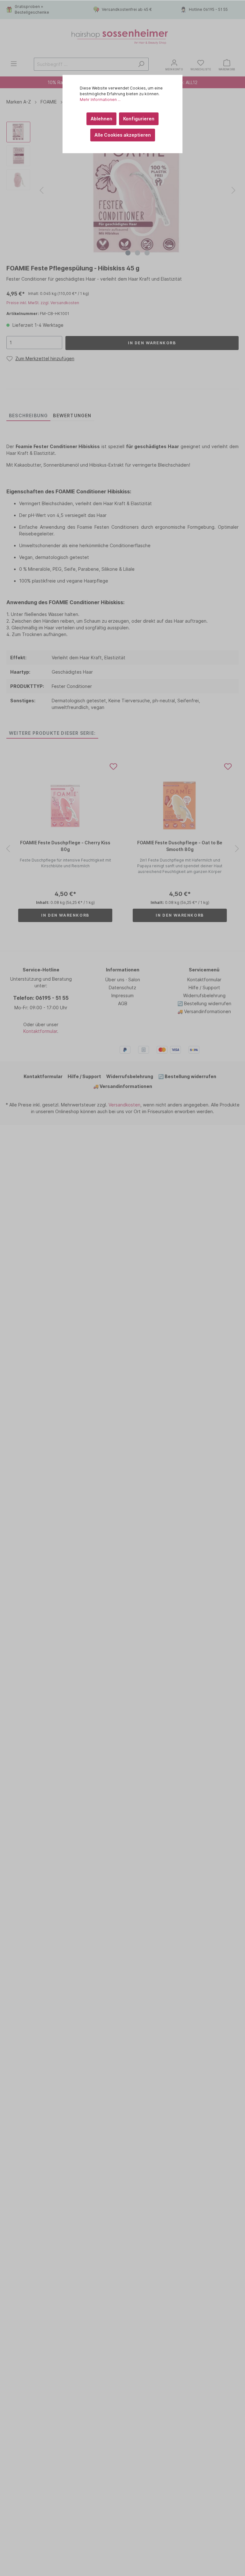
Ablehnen (101, 119)
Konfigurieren (139, 119)
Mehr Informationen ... (100, 100)
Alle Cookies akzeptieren (123, 135)
